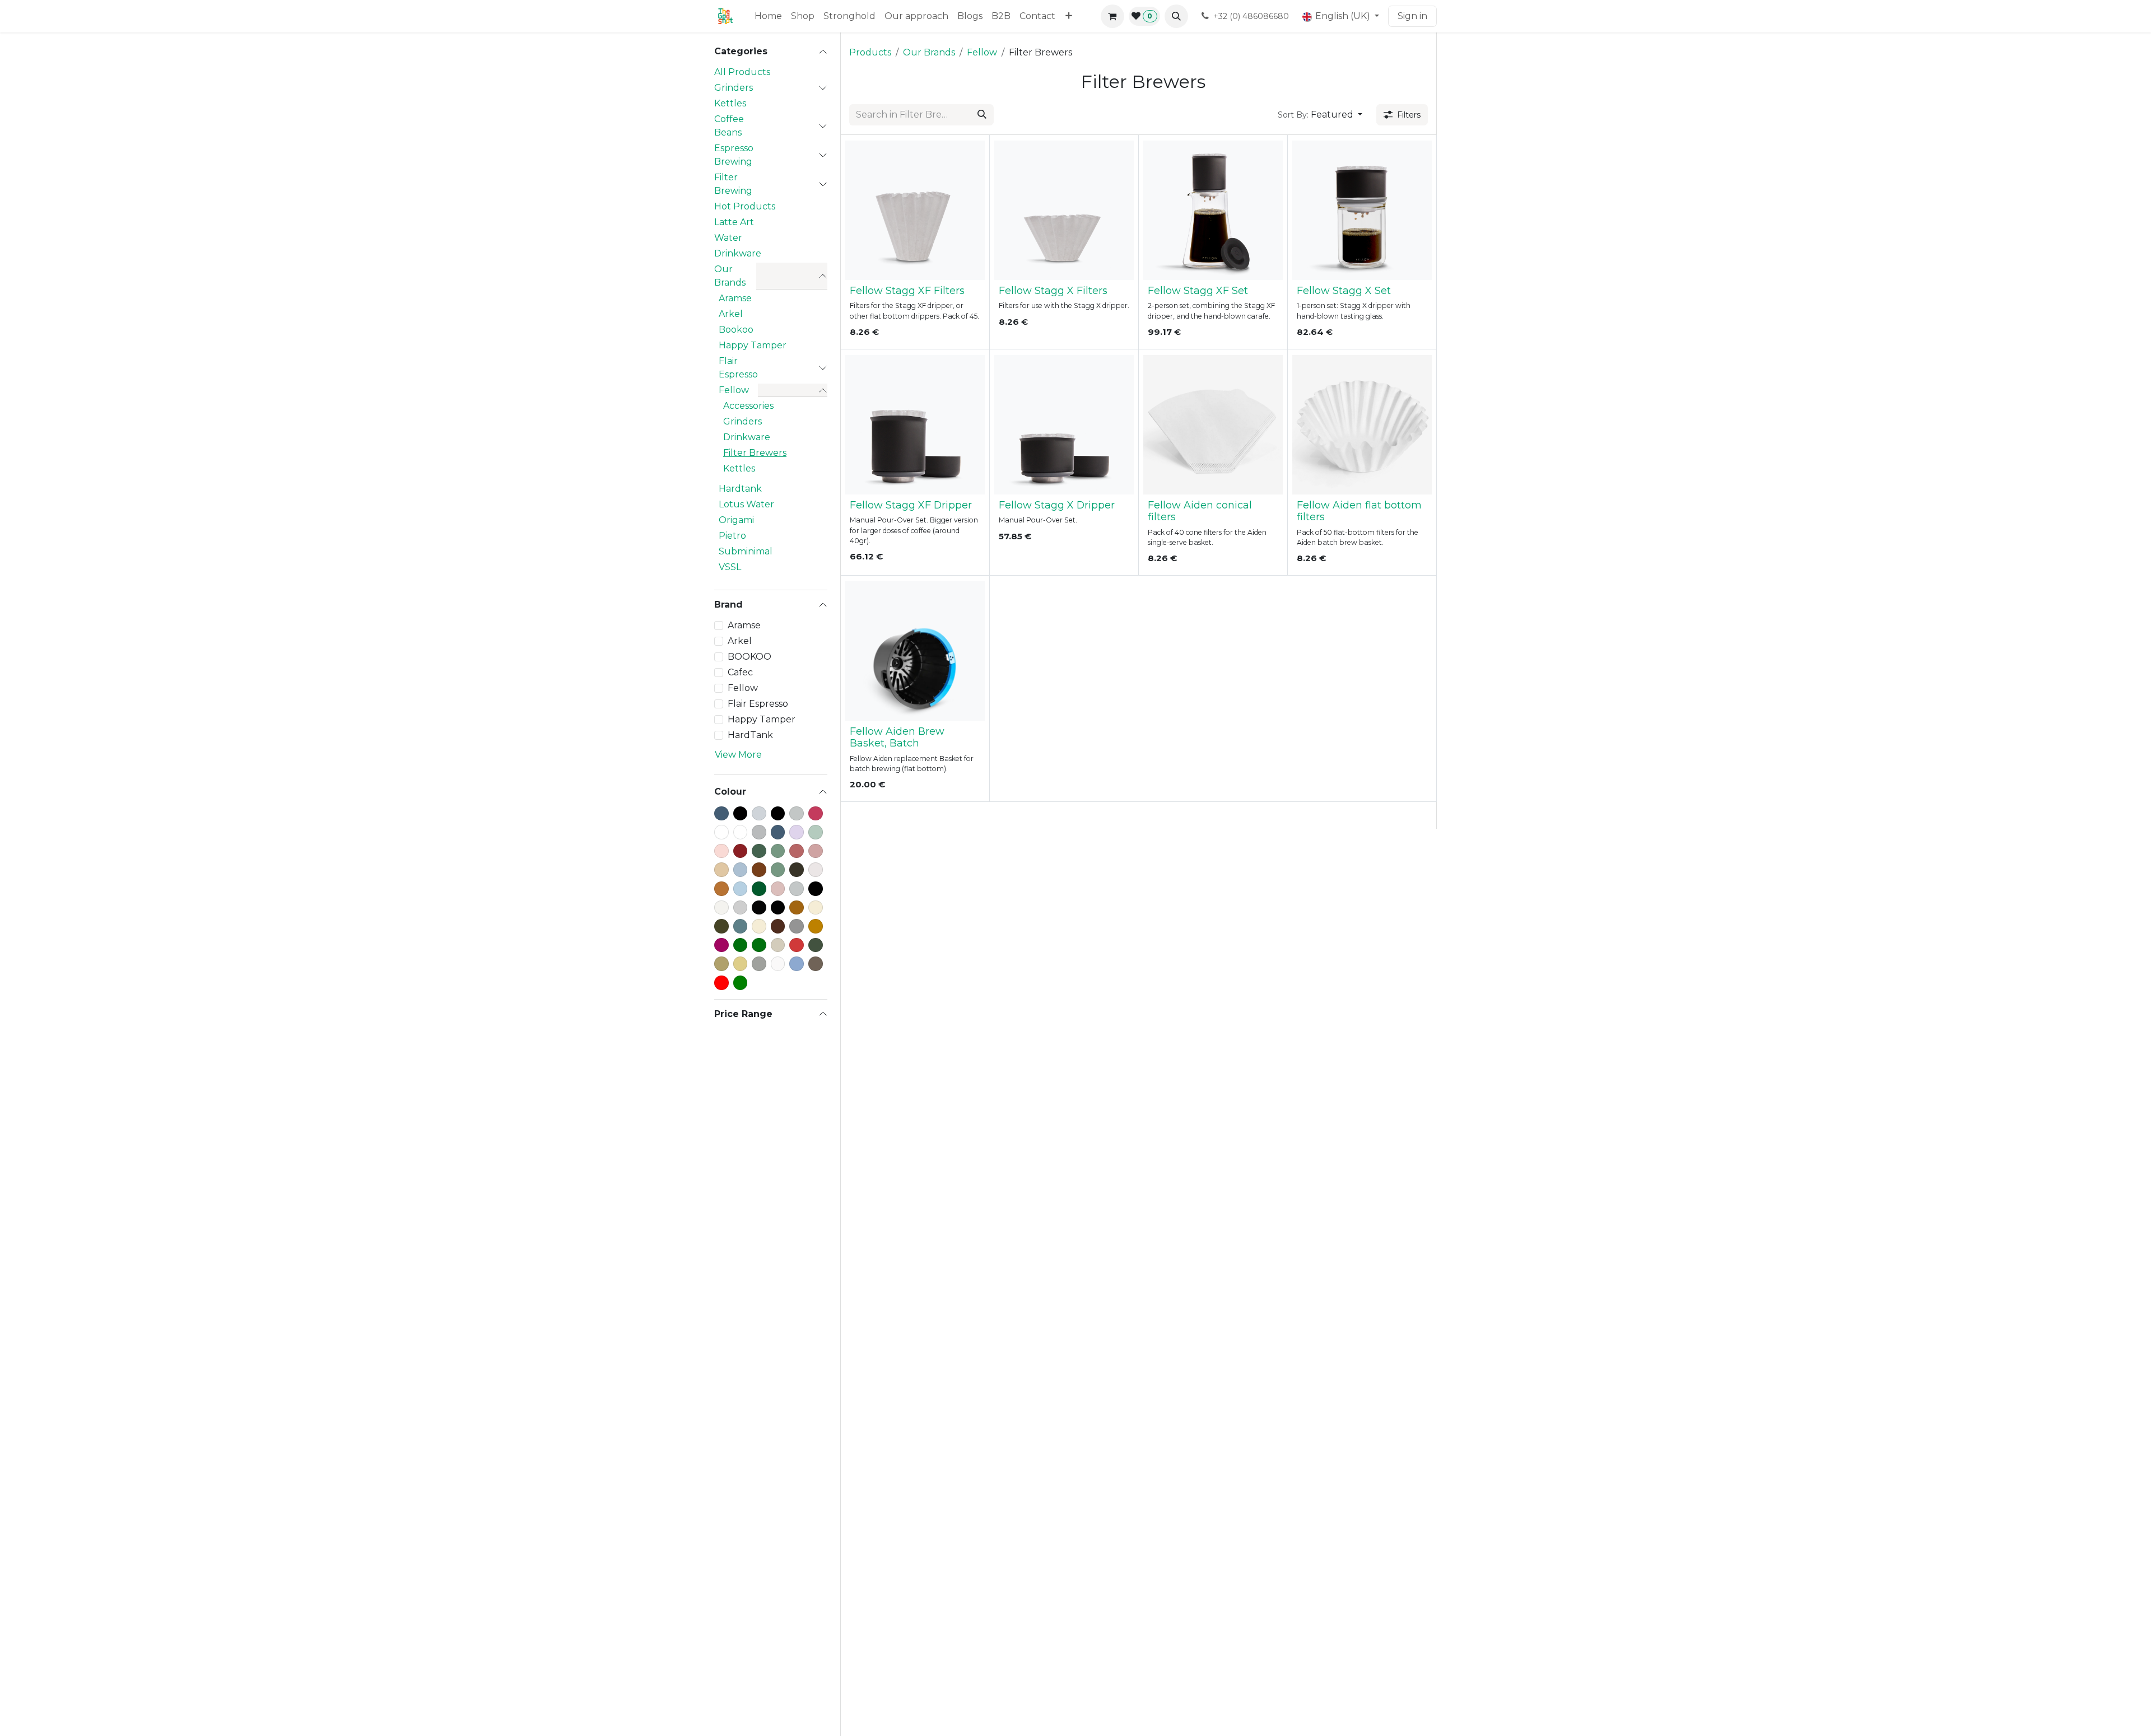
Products (870, 52)
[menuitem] (768, 16)
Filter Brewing (733, 184)
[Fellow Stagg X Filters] (1064, 210)
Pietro (732, 536)
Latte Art (734, 222)
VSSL (730, 567)
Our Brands (730, 276)
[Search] (982, 115)
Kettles (730, 103)
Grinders (734, 88)
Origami (736, 520)
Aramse (735, 298)
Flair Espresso (738, 368)
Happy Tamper (753, 345)
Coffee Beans (729, 126)
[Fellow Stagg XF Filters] (915, 210)
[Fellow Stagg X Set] (1362, 210)
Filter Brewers (755, 453)
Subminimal (746, 551)
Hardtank (740, 489)
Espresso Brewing (734, 155)
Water (728, 238)
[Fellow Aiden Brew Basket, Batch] (915, 651)
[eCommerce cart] (1112, 16)
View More (738, 755)
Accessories (748, 406)
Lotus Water (746, 504)
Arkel (731, 314)
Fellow (734, 390)
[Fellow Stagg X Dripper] (1064, 425)
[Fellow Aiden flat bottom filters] (1362, 425)
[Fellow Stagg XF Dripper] (915, 425)
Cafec (740, 672)
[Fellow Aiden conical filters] (1213, 425)
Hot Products (745, 206)
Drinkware (738, 253)
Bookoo (736, 330)
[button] (1176, 16)
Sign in (1412, 16)
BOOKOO (749, 657)
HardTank (750, 735)
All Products (742, 72)
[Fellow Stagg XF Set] (1213, 210)
